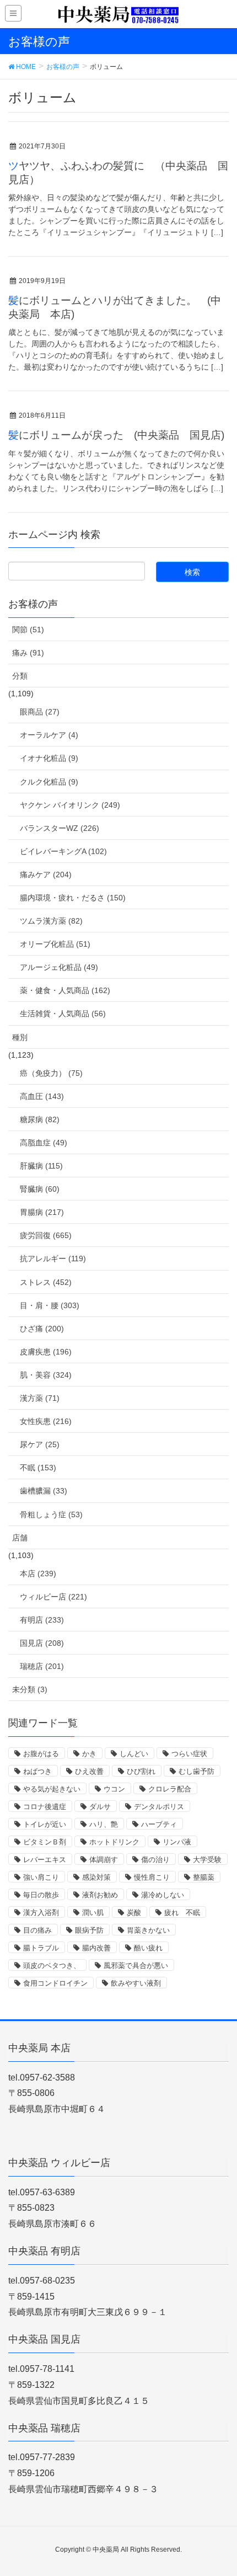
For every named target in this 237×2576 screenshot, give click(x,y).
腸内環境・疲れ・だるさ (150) (73, 898)
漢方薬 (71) (40, 1398)
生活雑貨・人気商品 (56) (63, 1014)
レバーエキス (45, 1860)
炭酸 (134, 1913)
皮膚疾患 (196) (46, 1352)
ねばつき (37, 1771)
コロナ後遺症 (45, 1807)
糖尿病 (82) (40, 1119)
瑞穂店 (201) (42, 1666)
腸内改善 (96, 1948)
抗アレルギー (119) (53, 1258)
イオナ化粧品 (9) (49, 758)
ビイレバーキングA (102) (63, 851)
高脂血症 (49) (44, 1143)
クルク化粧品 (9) (49, 782)
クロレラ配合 (170, 1789)
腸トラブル (41, 1948)
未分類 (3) (30, 1689)
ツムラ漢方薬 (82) (51, 921)
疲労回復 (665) (46, 1235)
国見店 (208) (42, 1643)
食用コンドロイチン (55, 1983)
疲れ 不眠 (182, 1913)
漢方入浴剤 (41, 1913)
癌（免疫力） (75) (51, 1073)
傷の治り (155, 1860)
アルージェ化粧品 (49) (59, 967)
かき (89, 1754)
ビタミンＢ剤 (45, 1842)
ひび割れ (141, 1771)
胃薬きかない (148, 1930)
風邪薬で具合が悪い (136, 1966)
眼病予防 (89, 1930)
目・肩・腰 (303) (50, 1305)
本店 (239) (38, 1574)
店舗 (20, 1538)
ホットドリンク (114, 1842)
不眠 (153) (38, 1468)
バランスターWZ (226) (60, 828)
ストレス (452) (46, 1282)
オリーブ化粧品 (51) (55, 944)
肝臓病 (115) (41, 1166)
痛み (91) (28, 653)
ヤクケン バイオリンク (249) (70, 805)
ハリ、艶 (104, 1824)
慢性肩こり (152, 1877)
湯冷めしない (163, 1895)
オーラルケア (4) (49, 735)
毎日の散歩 (41, 1895)
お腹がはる (41, 1754)
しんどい (134, 1754)
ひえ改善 (89, 1771)
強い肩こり (41, 1877)
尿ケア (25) (40, 1444)
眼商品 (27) (40, 712)
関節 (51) (28, 630)
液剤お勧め (100, 1895)
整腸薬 (204, 1877)
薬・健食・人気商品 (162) (65, 990)
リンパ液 (177, 1842)
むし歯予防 (196, 1771)
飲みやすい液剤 (136, 1983)
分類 (20, 676)
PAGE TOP (219, 2489)
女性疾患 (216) (46, 1421)
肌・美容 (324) (46, 1375)
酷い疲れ (148, 1948)
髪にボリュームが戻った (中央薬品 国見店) (116, 435)
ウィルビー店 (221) (53, 1597)
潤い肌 (93, 1913)
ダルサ (100, 1807)
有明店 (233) (42, 1620)
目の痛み (37, 1930)
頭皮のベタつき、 (52, 1966)
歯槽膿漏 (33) (44, 1491)
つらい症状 (189, 1754)
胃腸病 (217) (42, 1212)
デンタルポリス (159, 1807)
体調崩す (104, 1860)
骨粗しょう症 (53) (51, 1514)
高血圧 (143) (42, 1096)
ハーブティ (159, 1824)
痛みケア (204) (46, 874)
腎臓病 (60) (40, 1189)
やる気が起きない (52, 1789)
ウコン (114, 1789)
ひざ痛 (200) (42, 1329)
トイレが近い (45, 1824)
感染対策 (96, 1877)
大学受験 (207, 1860)
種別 (20, 1037)
